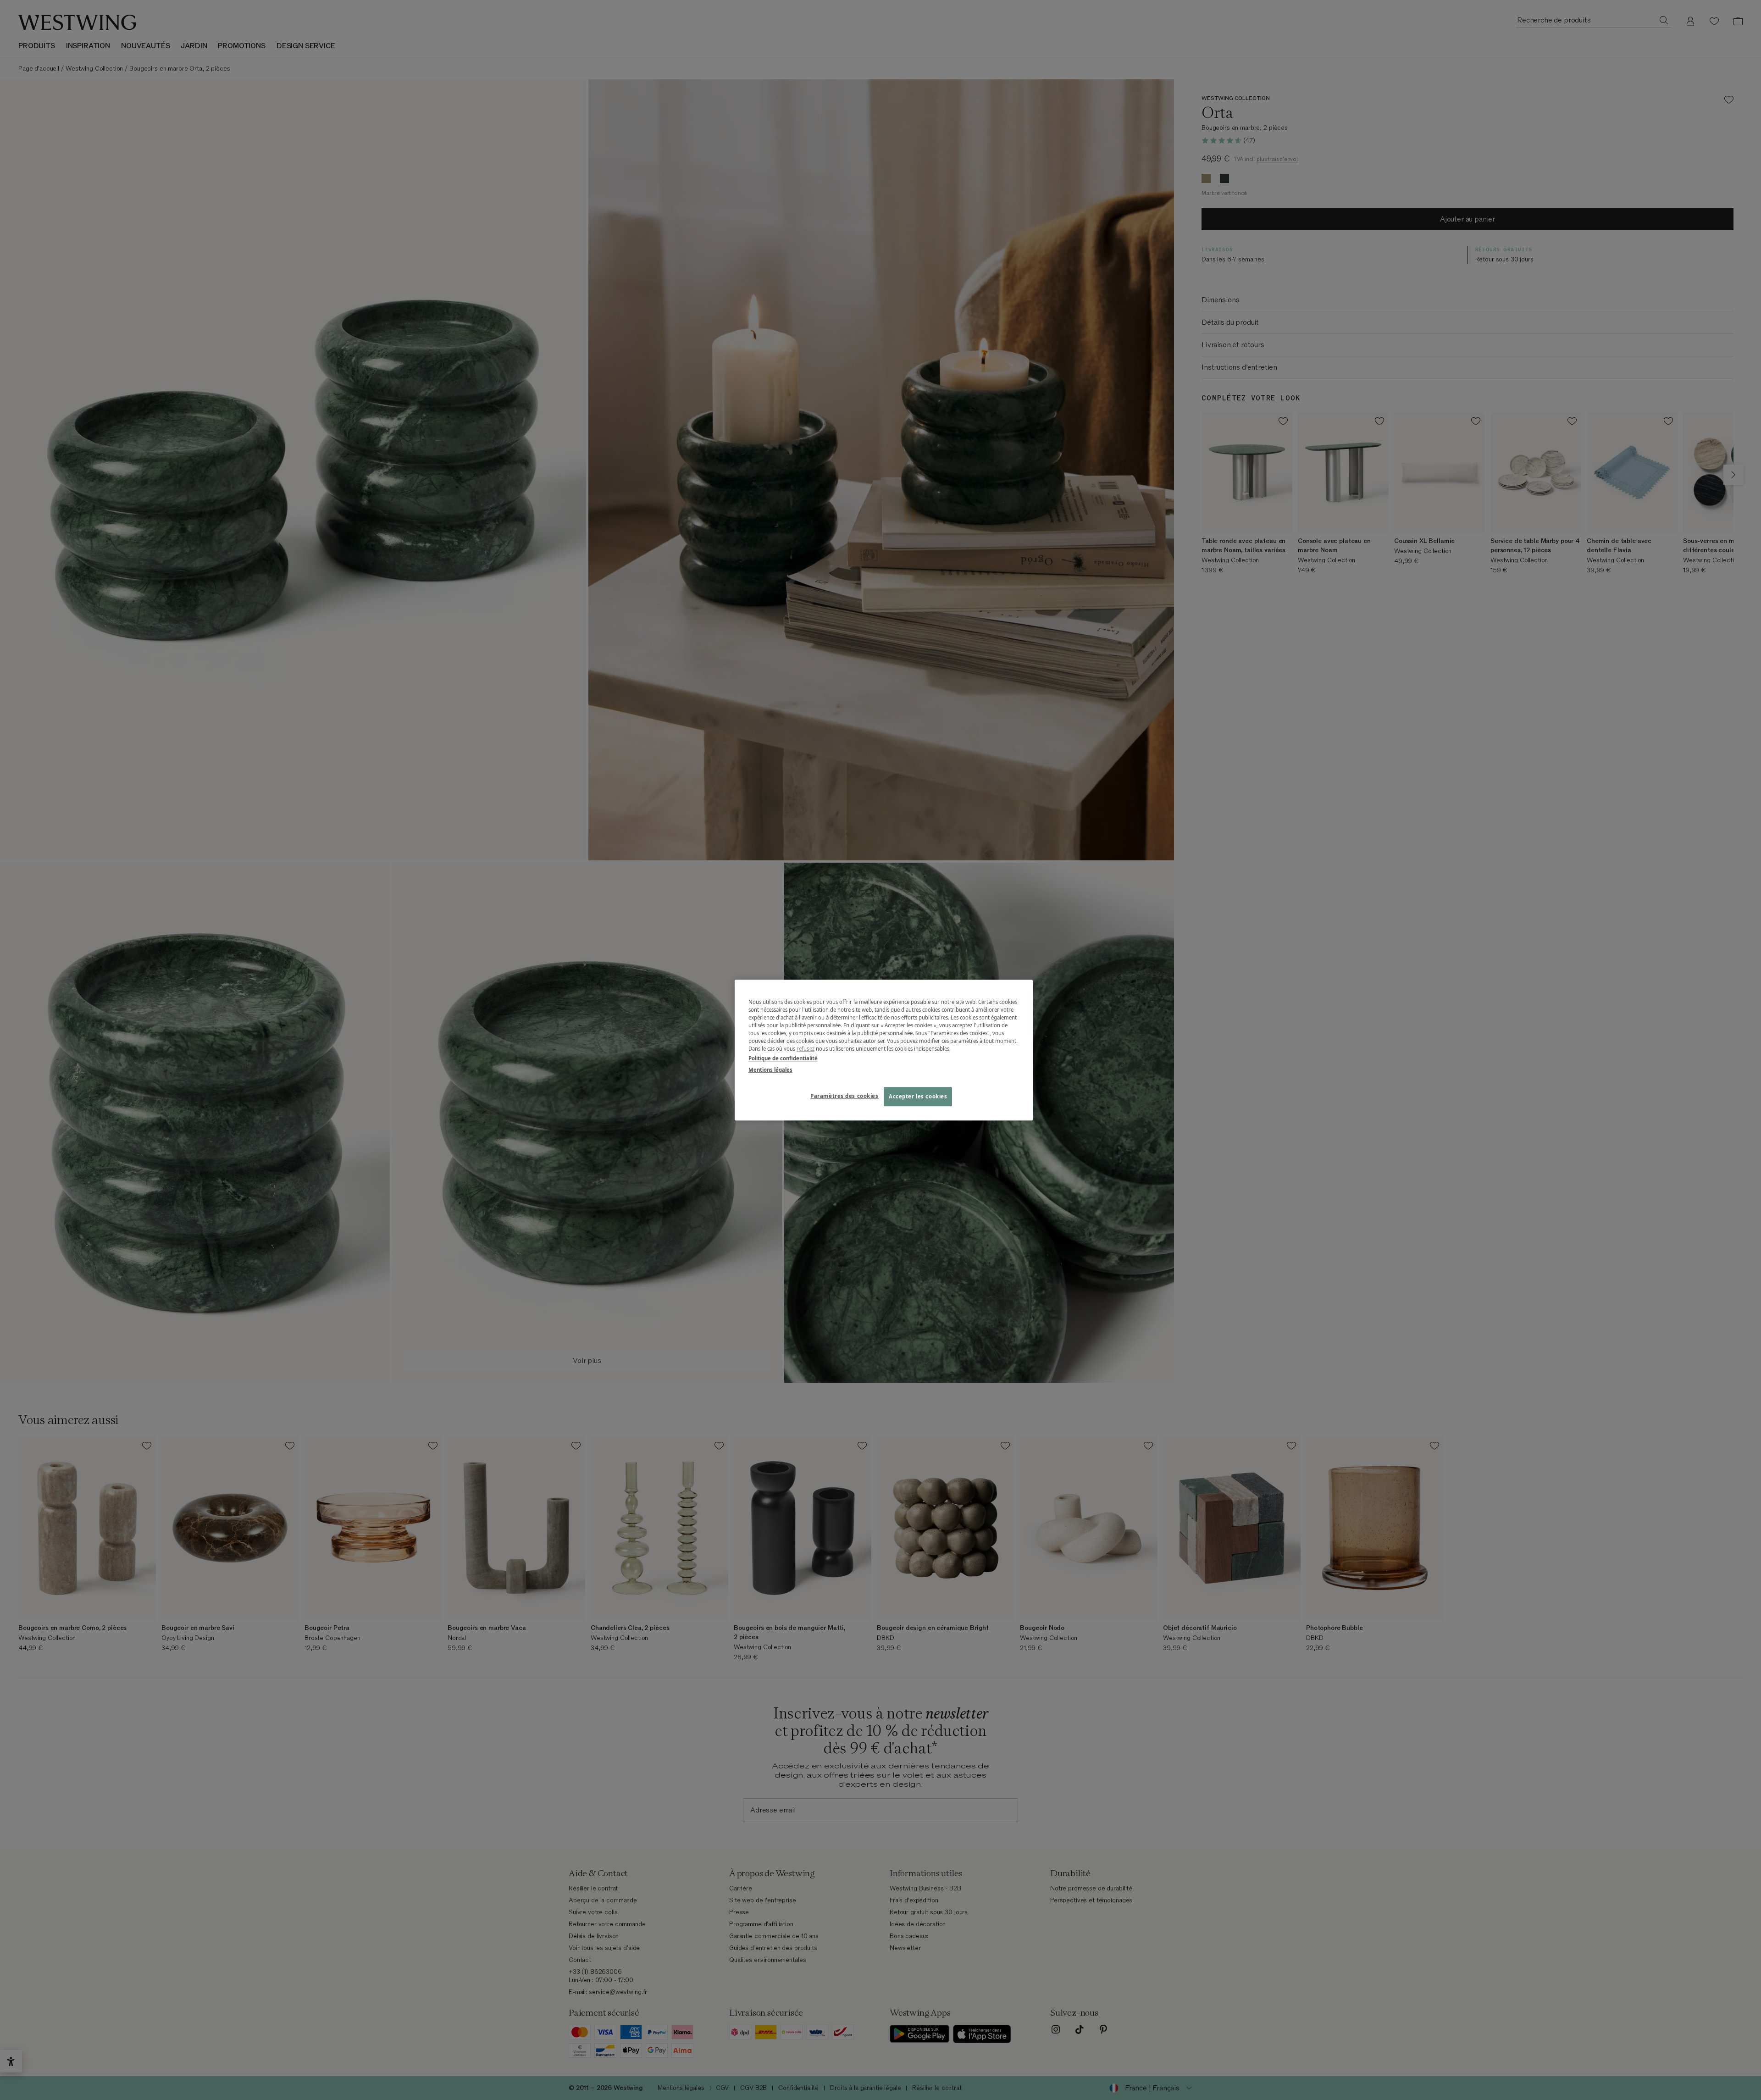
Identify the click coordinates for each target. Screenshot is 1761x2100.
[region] (884, 1050)
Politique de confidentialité (783, 1058)
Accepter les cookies (918, 1096)
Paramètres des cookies (845, 1096)
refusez (806, 1049)
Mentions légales (770, 1070)
